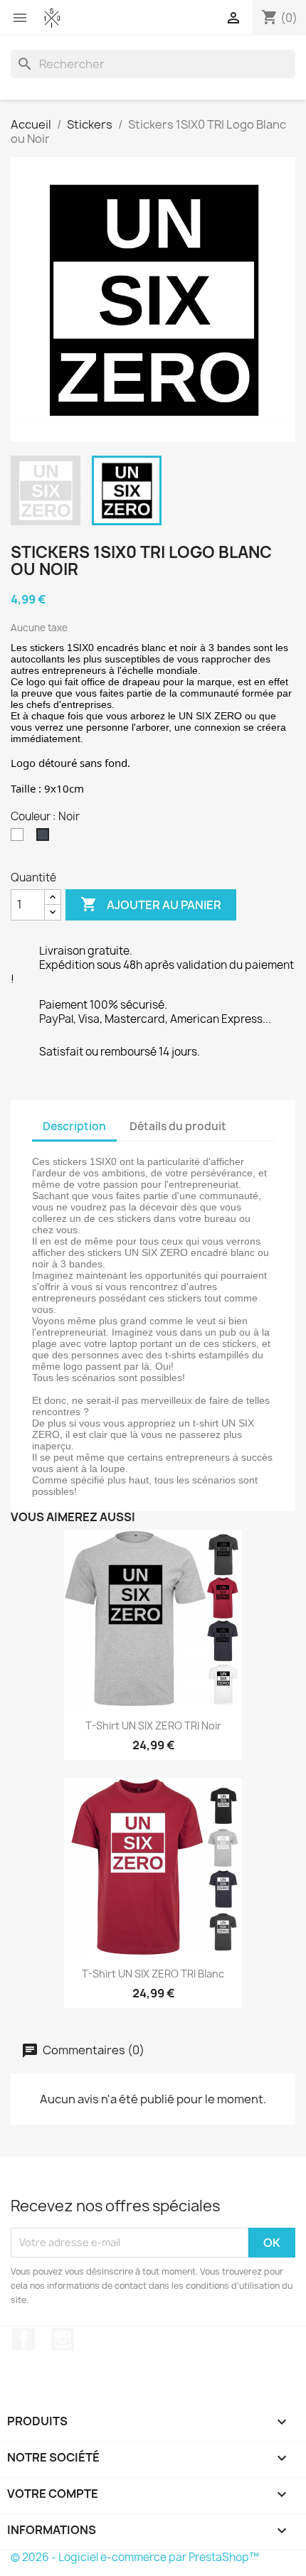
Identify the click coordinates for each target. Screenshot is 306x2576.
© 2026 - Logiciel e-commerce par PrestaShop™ (135, 2557)
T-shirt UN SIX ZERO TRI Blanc (153, 1974)
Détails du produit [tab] (178, 1126)
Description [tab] (74, 1126)
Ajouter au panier (151, 904)
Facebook (23, 2339)
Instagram (63, 2339)
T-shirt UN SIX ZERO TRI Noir (153, 1726)
